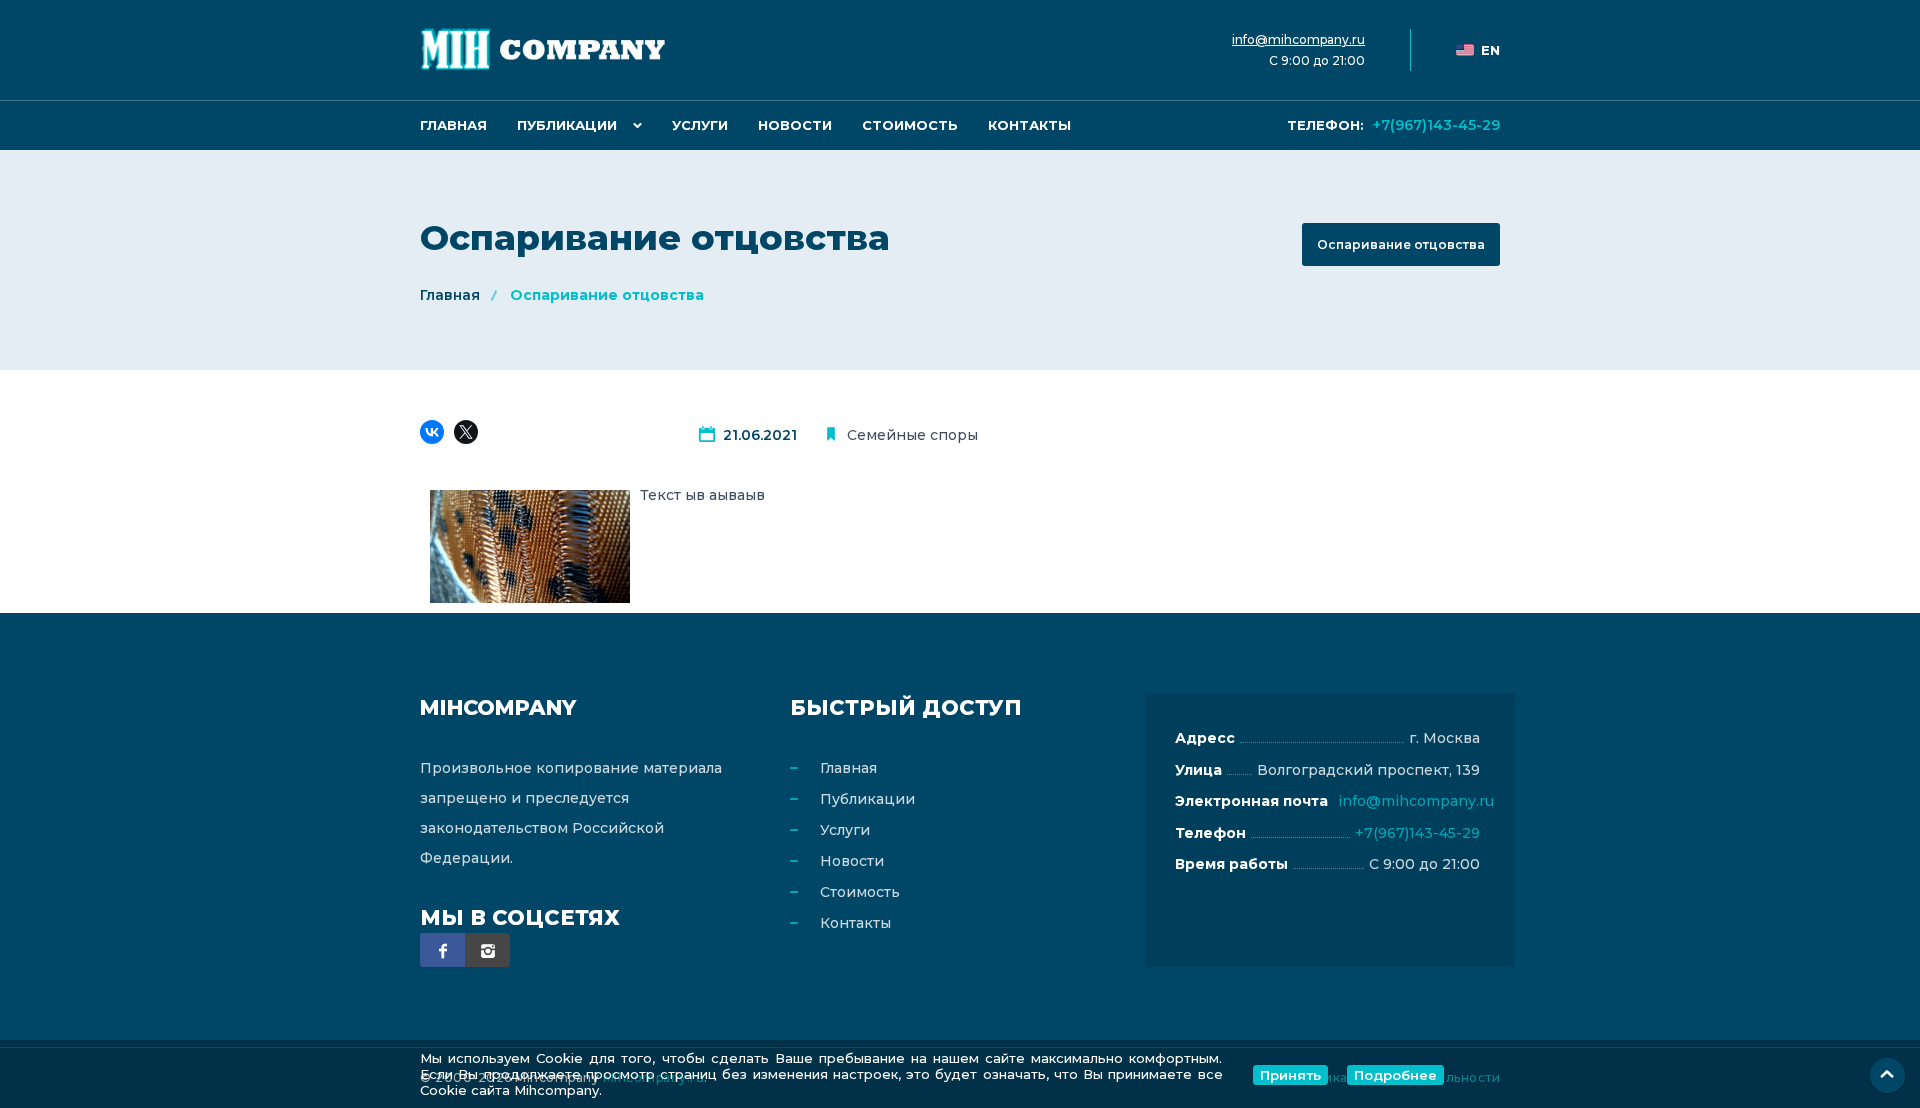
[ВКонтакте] (435, 435)
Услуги (700, 125)
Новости (795, 125)
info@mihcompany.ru (1298, 39)
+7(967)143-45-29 (1393, 125)
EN (1490, 50)
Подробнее (1395, 1075)
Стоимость (910, 125)
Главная (453, 125)
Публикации (567, 125)
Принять (1290, 1075)
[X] (469, 435)
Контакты (1029, 125)
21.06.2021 (760, 435)
